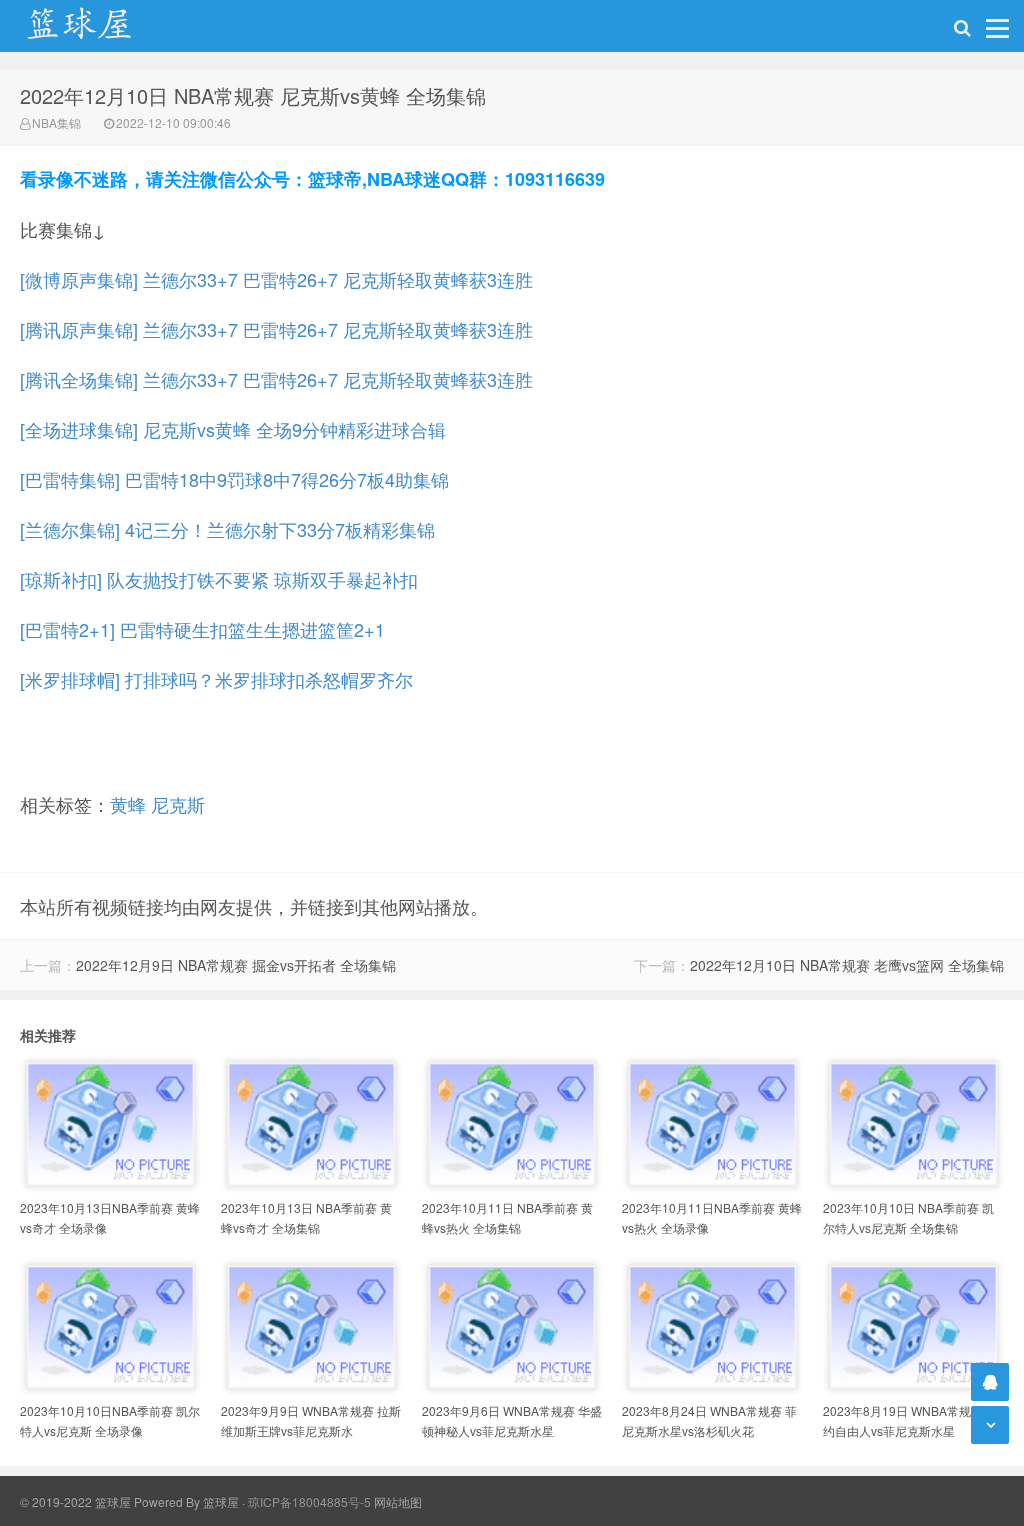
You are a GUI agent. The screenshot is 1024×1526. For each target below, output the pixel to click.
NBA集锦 (56, 122)
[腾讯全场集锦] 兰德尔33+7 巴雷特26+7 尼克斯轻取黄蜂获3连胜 (276, 379)
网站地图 (398, 1501)
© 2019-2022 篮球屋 (75, 1501)
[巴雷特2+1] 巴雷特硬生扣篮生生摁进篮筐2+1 (202, 629)
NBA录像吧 (100, 26)
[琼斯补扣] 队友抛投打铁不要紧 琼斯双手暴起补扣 (219, 579)
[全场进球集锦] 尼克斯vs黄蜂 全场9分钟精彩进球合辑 (233, 429)
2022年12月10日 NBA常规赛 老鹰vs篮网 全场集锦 (847, 965)
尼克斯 (178, 804)
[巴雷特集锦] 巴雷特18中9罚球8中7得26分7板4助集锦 (234, 479)
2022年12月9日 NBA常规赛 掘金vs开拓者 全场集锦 (236, 965)
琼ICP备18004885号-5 (309, 1501)
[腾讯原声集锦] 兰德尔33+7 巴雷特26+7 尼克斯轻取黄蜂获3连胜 (276, 329)
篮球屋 (221, 1501)
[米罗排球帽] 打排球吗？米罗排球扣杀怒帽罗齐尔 (216, 679)
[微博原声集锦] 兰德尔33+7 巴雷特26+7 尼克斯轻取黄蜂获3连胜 (276, 279)
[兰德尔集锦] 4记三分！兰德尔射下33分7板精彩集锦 (227, 529)
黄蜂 (128, 804)
